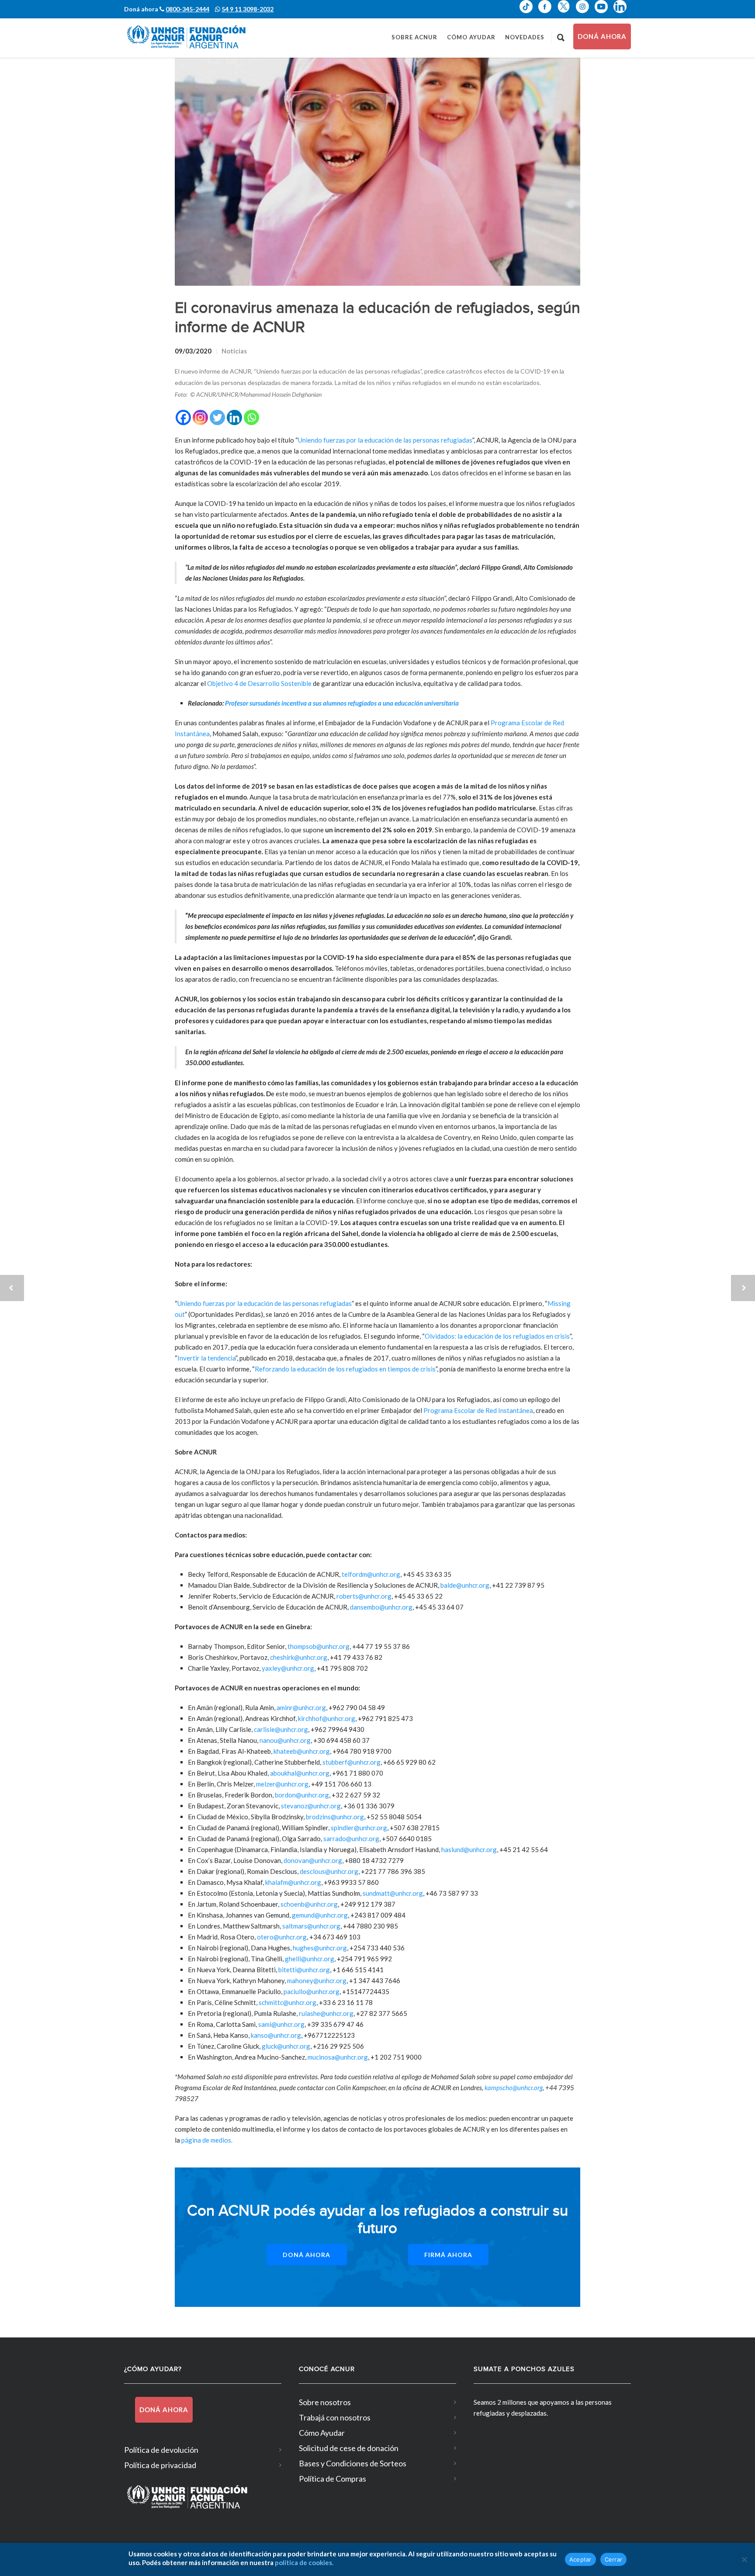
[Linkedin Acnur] (622, 13)
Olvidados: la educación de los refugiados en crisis (497, 1336)
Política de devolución (161, 2450)
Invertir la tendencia (206, 1358)
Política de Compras (332, 2479)
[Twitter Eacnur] (566, 13)
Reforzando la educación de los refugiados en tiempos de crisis (345, 1369)
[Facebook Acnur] (548, 13)
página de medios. (207, 2140)
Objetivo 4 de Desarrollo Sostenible (259, 683)
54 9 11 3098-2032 (248, 9)
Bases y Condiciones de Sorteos (353, 2463)
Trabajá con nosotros (335, 2417)
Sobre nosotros (325, 2402)
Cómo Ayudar (471, 37)
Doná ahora (602, 36)
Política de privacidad (160, 2465)
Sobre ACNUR (414, 37)
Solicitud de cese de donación (349, 2448)
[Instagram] (200, 417)
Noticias (234, 351)
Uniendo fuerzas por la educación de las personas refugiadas (385, 440)
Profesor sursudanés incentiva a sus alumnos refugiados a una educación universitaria (342, 703)
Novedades (525, 37)
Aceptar (580, 2559)
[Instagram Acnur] (585, 13)
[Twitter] (217, 417)
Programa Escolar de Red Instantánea (478, 1410)
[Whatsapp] (251, 417)
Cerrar (614, 2559)
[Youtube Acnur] (604, 13)
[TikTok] (529, 13)
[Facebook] (183, 417)
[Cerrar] (744, 2559)
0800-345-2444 (187, 9)
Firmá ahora (448, 2255)
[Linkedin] (234, 417)
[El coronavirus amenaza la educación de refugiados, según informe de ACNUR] (377, 172)
